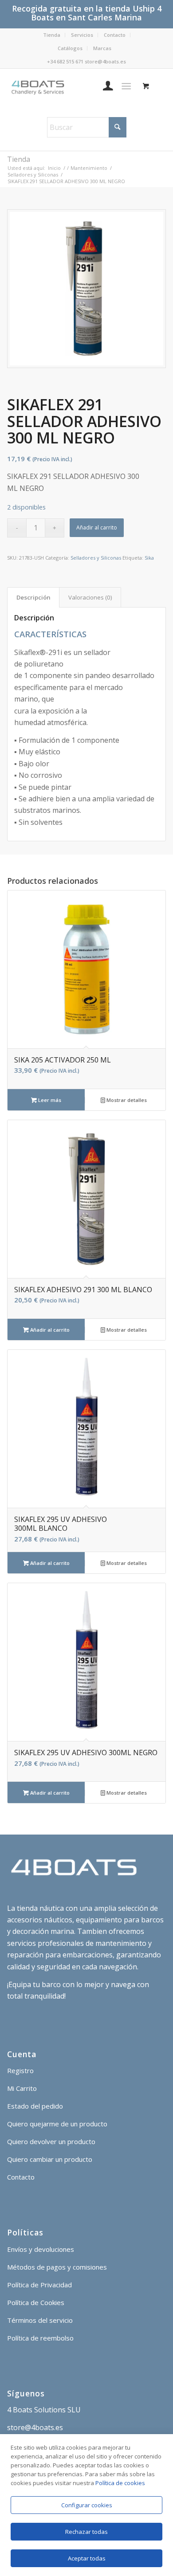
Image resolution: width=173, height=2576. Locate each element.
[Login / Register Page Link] (104, 86)
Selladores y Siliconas (96, 558)
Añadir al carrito (97, 527)
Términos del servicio (40, 2320)
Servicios (82, 35)
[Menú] (126, 86)
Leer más (49, 1100)
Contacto (115, 35)
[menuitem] (52, 35)
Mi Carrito (22, 2088)
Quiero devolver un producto (51, 2141)
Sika (149, 558)
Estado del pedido (35, 2106)
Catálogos (70, 48)
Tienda (52, 35)
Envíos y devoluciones (41, 2249)
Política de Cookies (36, 2302)
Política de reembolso (40, 2338)
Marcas (102, 48)
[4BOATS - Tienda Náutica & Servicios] (71, 86)
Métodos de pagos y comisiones (57, 2267)
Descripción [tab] (33, 597)
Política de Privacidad (39, 2285)
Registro (20, 2070)
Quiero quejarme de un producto (57, 2124)
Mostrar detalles (126, 1100)
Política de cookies (120, 2483)
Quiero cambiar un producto (50, 2159)
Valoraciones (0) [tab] (90, 597)
